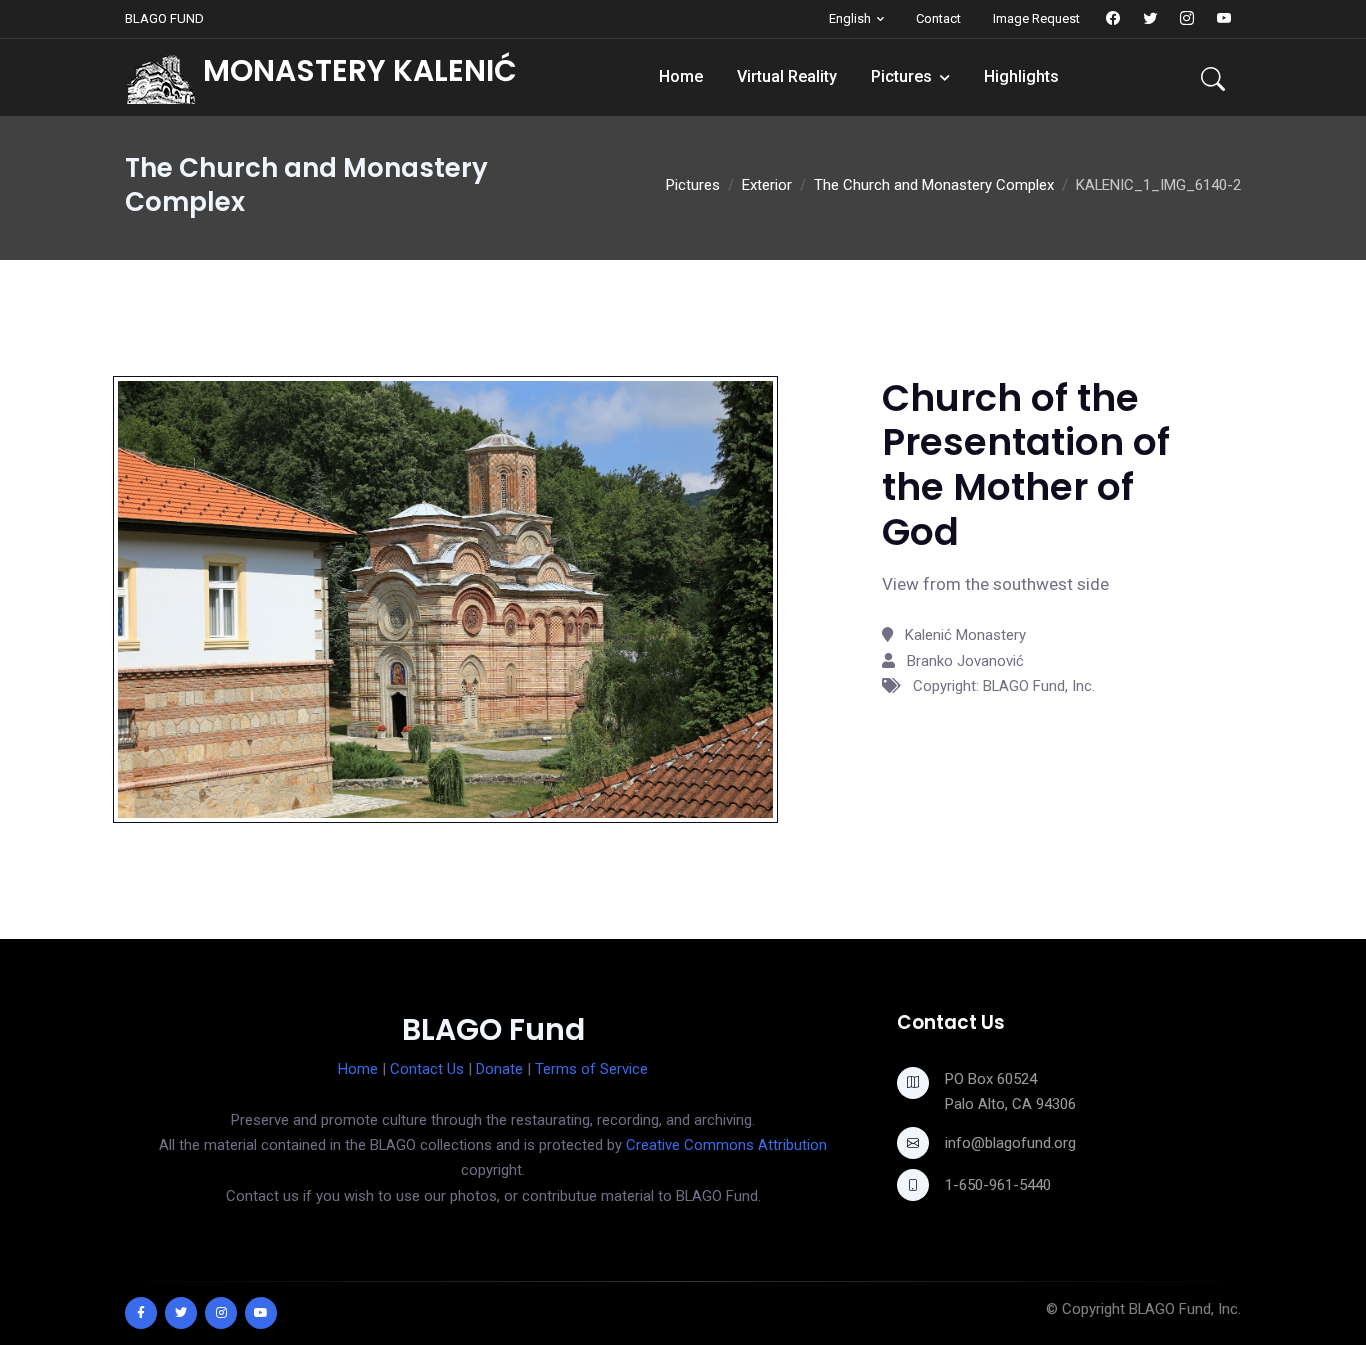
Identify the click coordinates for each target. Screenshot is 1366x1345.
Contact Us (427, 1069)
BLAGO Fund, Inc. (1185, 1309)
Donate (499, 1069)
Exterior (767, 185)
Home (681, 76)
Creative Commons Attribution (726, 1145)
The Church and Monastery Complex (934, 185)
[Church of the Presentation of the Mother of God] (445, 598)
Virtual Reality (787, 76)
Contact (938, 18)
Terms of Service (591, 1069)
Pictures (901, 76)
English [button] (850, 18)
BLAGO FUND (164, 18)
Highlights (1021, 76)
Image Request (1036, 18)
